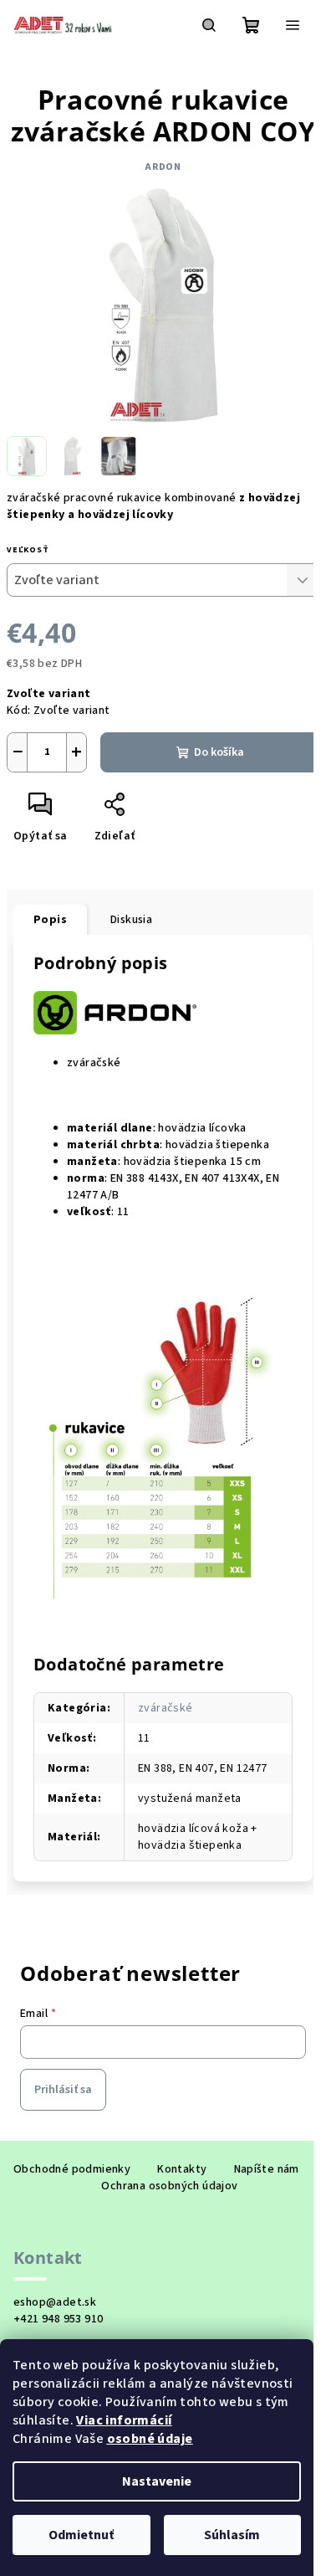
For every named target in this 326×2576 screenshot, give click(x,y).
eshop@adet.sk (55, 2302)
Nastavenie (157, 2481)
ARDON (163, 167)
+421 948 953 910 (58, 2319)
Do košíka (219, 752)
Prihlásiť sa (63, 2090)
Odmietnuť (81, 2535)
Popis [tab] (50, 920)
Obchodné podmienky (72, 2169)
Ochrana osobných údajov (169, 2186)
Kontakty (182, 2169)
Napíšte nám (267, 2169)
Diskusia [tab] (131, 920)
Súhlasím (232, 2535)
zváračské (166, 1708)
